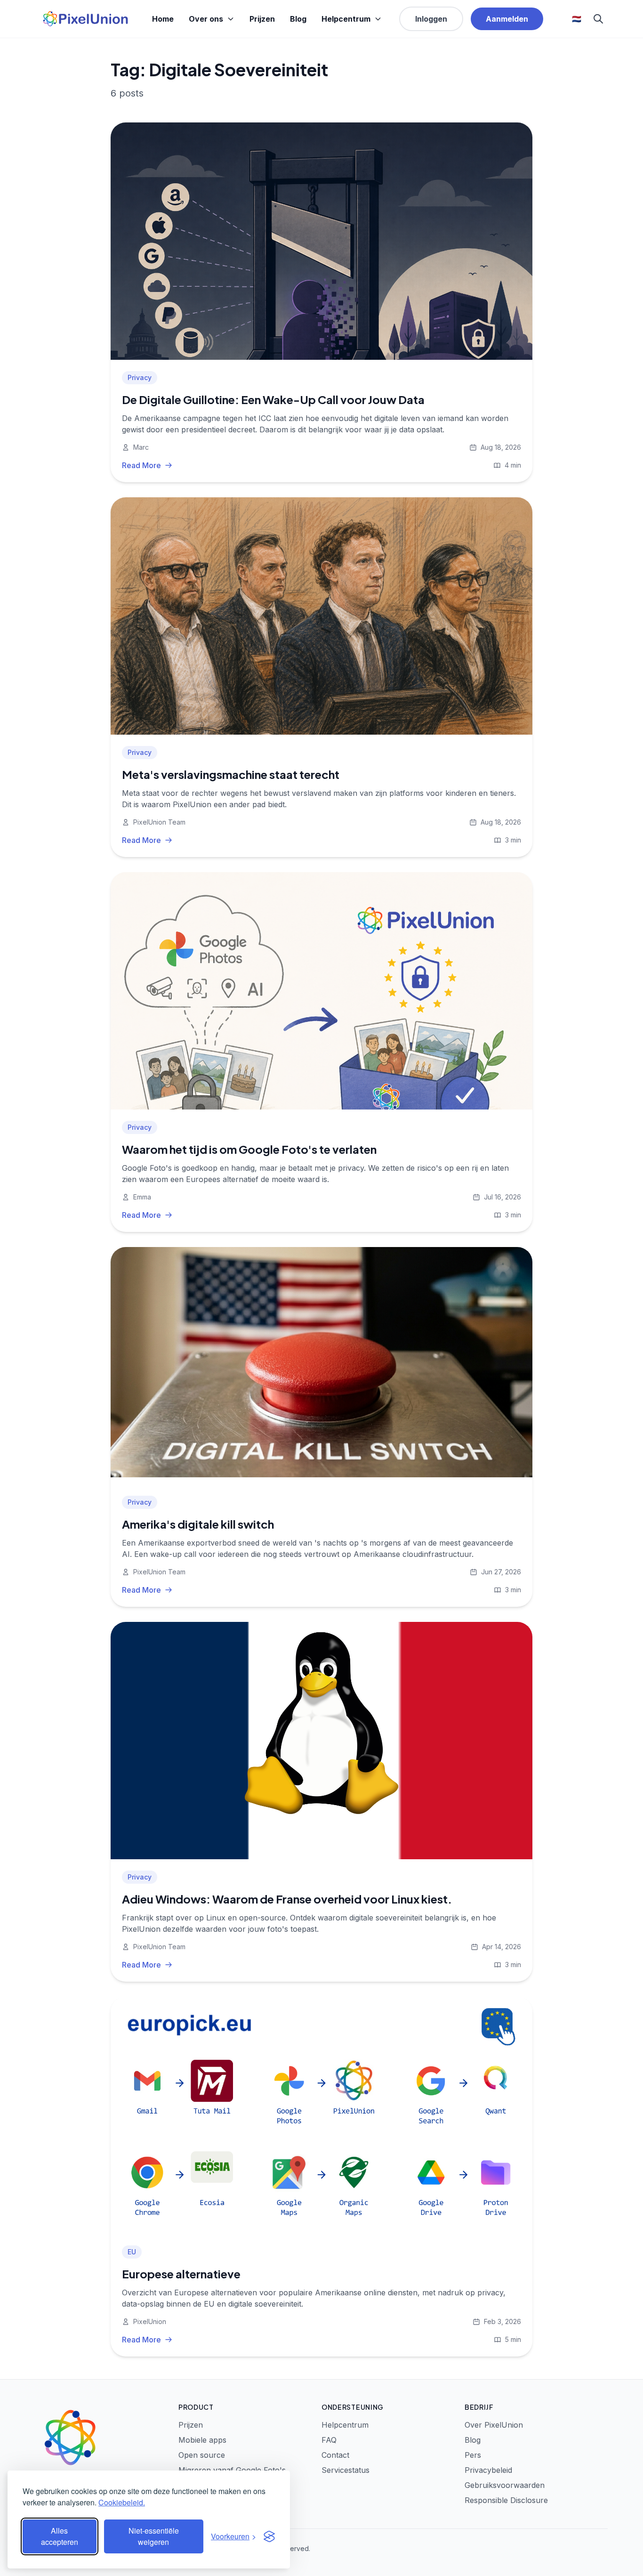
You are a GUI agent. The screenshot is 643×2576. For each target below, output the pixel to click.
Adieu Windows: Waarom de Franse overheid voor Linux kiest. (287, 1899)
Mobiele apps (202, 2440)
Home (163, 19)
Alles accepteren (60, 2536)
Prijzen (262, 19)
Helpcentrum (346, 19)
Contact (335, 2455)
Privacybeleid (488, 2470)
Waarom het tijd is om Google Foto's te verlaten (249, 1149)
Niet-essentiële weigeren (154, 2536)
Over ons (206, 19)
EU (132, 2252)
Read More (141, 465)
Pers (473, 2455)
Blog (298, 19)
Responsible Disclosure (506, 2500)
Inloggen (431, 19)
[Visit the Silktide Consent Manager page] (269, 2536)
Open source (202, 2455)
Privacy (140, 377)
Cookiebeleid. (122, 2502)
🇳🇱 (577, 19)
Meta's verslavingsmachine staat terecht (231, 774)
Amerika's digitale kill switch (198, 1524)
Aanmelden (507, 19)
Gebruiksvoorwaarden (505, 2485)
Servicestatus (346, 2470)
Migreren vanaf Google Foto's (232, 2470)
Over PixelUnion (494, 2425)
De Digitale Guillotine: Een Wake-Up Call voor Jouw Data (273, 399)
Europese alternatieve (181, 2274)
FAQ (329, 2440)
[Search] (598, 19)
